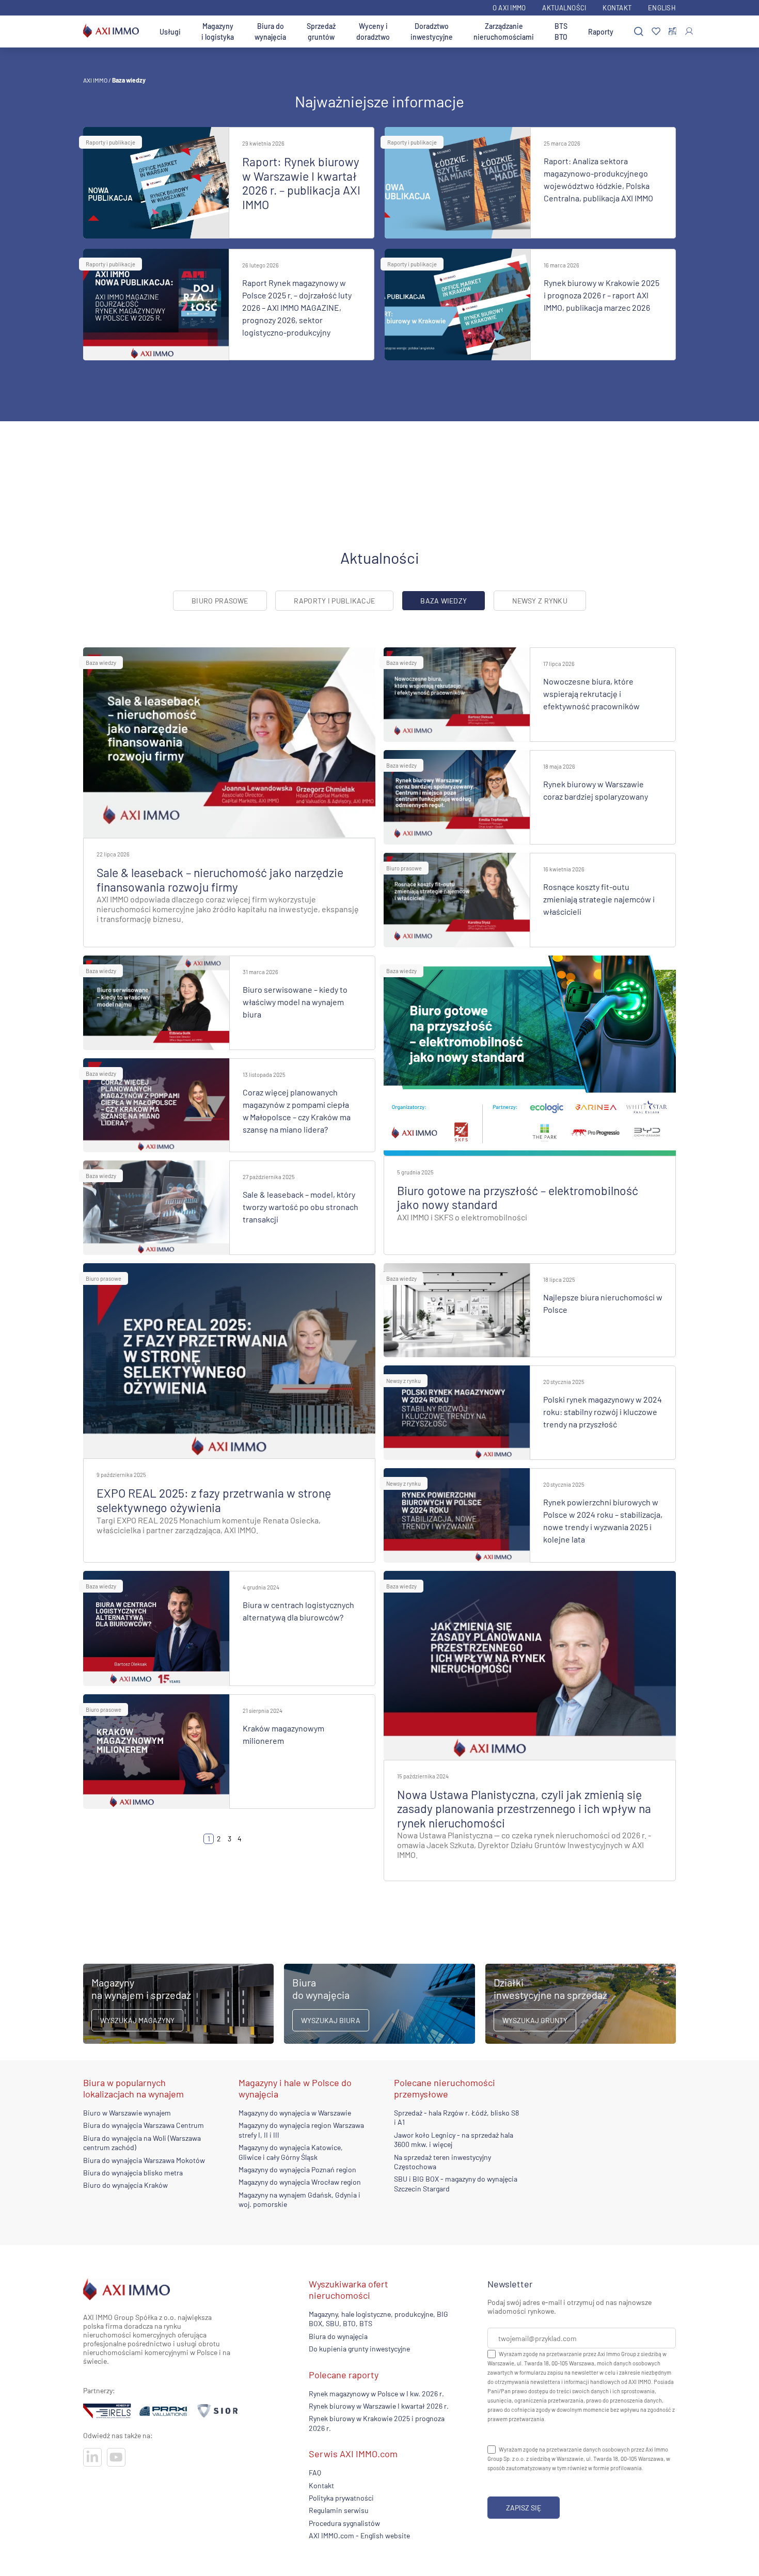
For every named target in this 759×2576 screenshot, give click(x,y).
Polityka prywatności (341, 2498)
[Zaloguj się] (689, 31)
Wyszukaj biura (331, 2020)
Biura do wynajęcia (270, 31)
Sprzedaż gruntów (321, 31)
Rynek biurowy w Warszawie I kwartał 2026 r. (379, 2406)
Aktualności (564, 8)
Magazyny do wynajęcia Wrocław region (300, 2182)
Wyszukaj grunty (535, 2020)
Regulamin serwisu (339, 2510)
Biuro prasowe (220, 601)
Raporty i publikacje (110, 142)
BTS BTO (561, 31)
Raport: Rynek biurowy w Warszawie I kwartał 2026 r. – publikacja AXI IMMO (301, 183)
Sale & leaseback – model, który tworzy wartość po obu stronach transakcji (301, 1207)
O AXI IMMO (509, 8)
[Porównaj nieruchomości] (673, 31)
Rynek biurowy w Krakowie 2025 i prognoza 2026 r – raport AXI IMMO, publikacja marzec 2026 (602, 295)
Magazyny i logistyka (218, 31)
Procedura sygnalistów (344, 2523)
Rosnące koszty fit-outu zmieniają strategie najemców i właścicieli (599, 899)
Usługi (170, 32)
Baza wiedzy (101, 663)
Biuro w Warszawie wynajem (127, 2113)
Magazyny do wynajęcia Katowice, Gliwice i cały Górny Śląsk (291, 2152)
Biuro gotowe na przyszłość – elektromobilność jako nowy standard (518, 1198)
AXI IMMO (95, 80)
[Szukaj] (639, 32)
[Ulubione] (656, 32)
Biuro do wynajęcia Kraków (125, 2185)
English (662, 8)
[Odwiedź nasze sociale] (92, 2457)
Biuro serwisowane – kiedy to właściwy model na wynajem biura (295, 1002)
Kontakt (617, 8)
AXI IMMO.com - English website (359, 2535)
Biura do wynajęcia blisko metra (133, 2173)
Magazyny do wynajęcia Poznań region (297, 2169)
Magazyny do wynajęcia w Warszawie (295, 2113)
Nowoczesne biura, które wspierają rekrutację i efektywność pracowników (591, 694)
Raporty (601, 32)
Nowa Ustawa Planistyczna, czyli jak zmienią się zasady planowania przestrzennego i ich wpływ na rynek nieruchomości (524, 1809)
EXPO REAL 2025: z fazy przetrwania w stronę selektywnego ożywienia (214, 1500)
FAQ (315, 2472)
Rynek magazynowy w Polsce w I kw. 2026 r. (376, 2393)
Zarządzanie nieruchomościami (504, 31)
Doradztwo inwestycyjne (432, 31)
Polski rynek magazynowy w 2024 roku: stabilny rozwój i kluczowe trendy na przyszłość (603, 1412)
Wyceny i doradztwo (373, 31)
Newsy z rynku (540, 601)
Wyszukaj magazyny (137, 2020)
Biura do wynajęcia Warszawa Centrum (144, 2126)
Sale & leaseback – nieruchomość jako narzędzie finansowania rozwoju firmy (220, 880)
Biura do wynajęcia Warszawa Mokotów (144, 2160)
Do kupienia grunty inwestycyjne (359, 2349)
